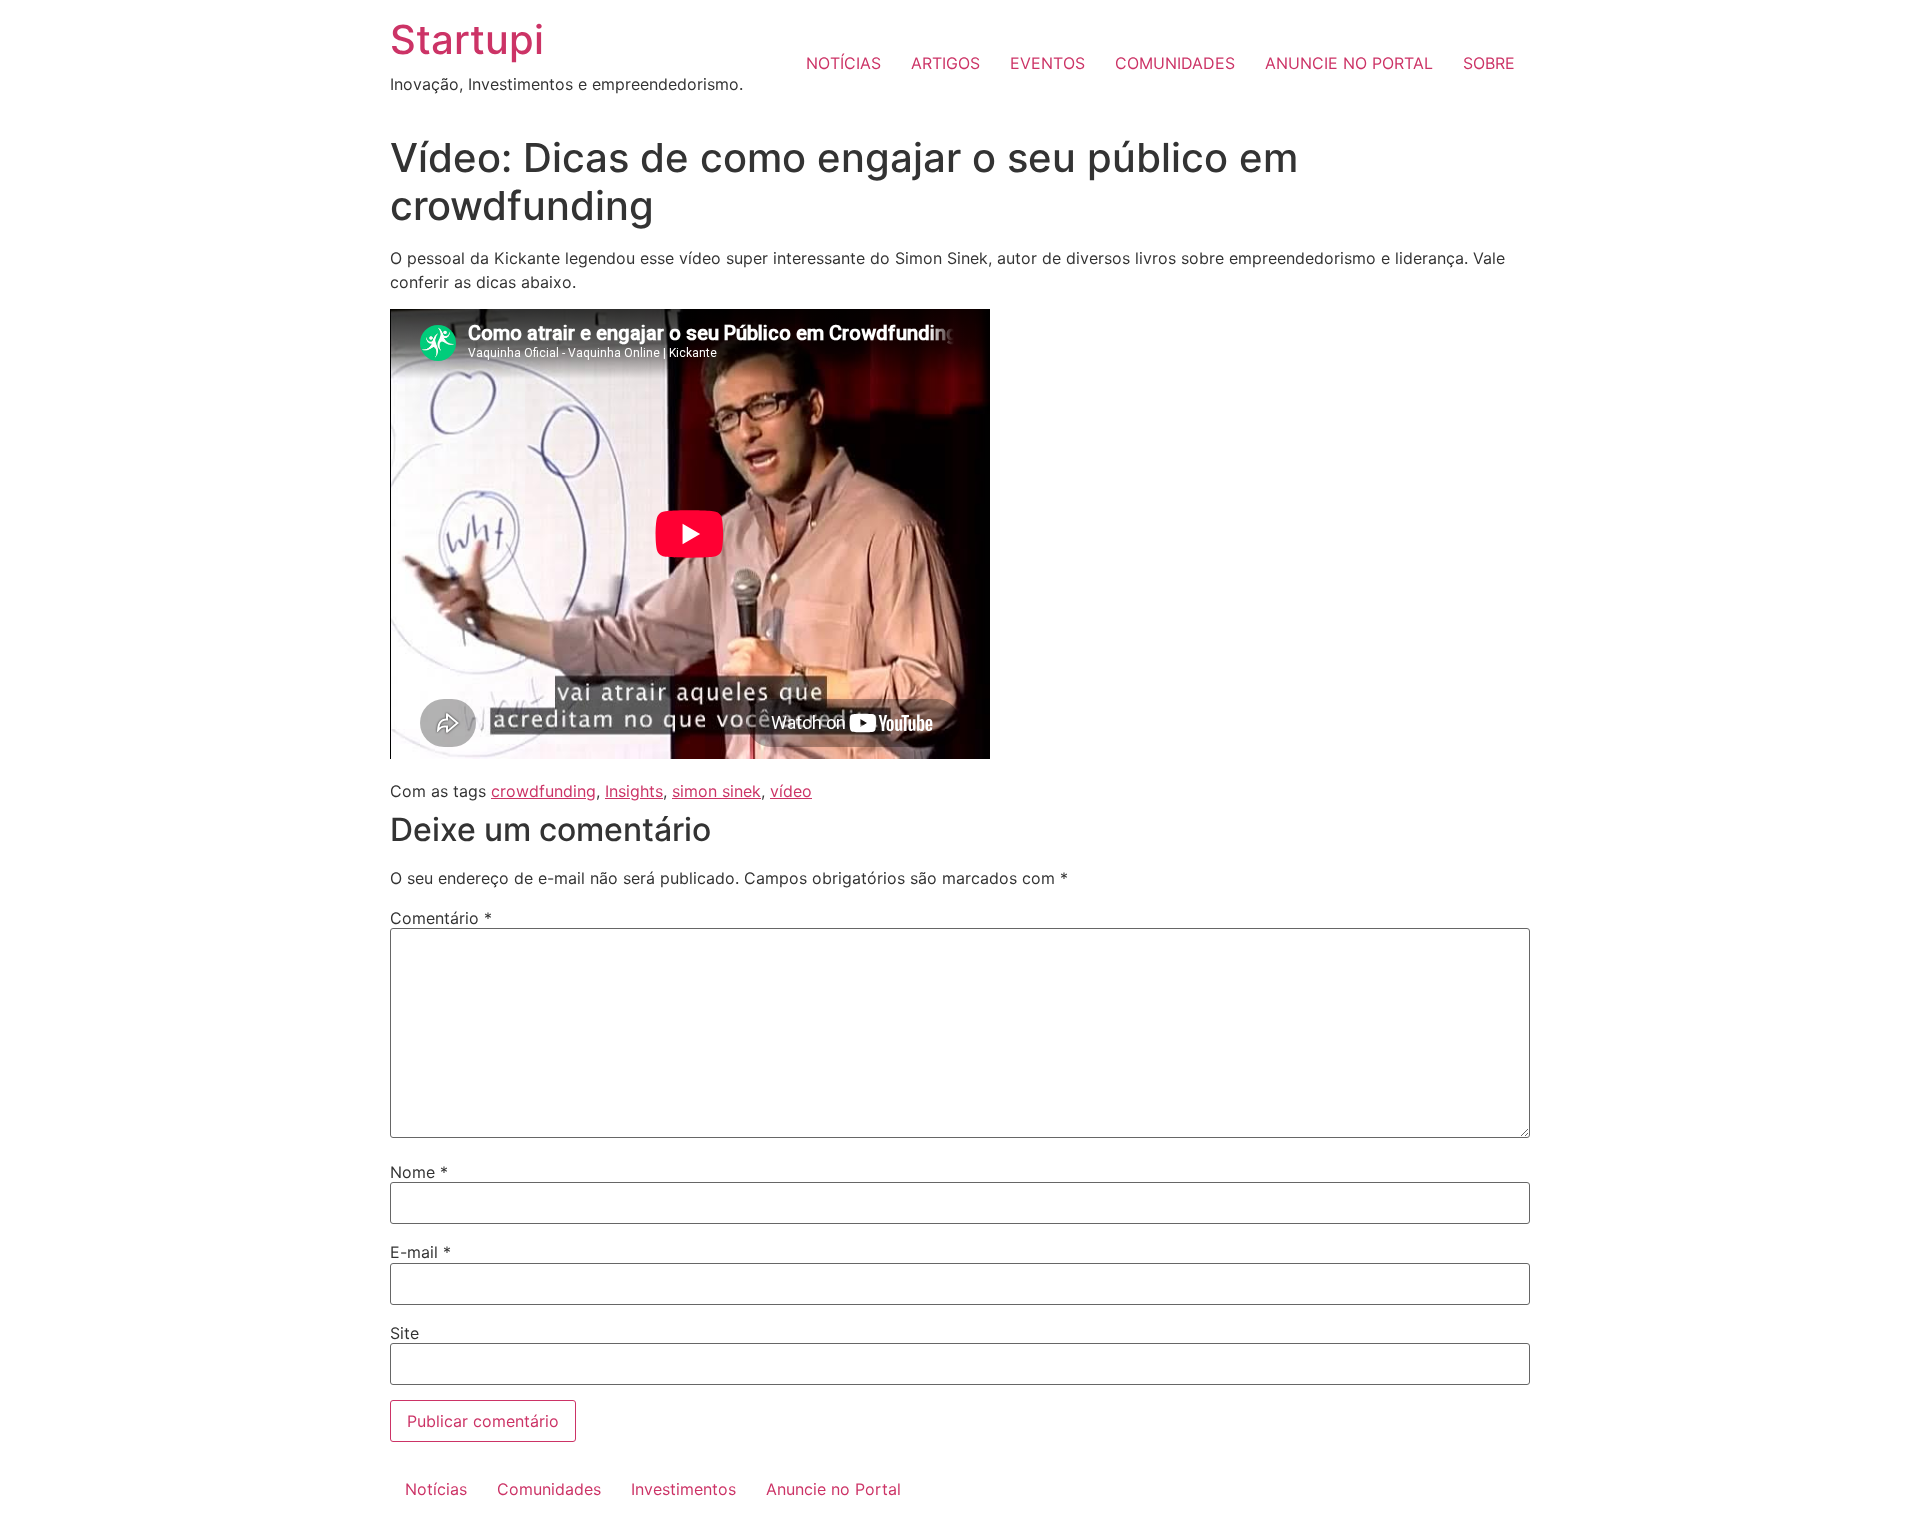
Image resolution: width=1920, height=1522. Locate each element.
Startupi (467, 39)
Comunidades (549, 1489)
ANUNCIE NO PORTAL (1349, 63)
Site (404, 1333)
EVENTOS (1047, 63)
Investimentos (683, 1489)
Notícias (436, 1489)
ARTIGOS (945, 63)
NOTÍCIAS (843, 63)
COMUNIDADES (1175, 63)
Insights (634, 791)
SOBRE (1489, 63)
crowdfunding (543, 791)
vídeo (791, 791)
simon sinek (716, 791)
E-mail (420, 1252)
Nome (419, 1172)
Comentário (441, 918)
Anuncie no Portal (833, 1489)
